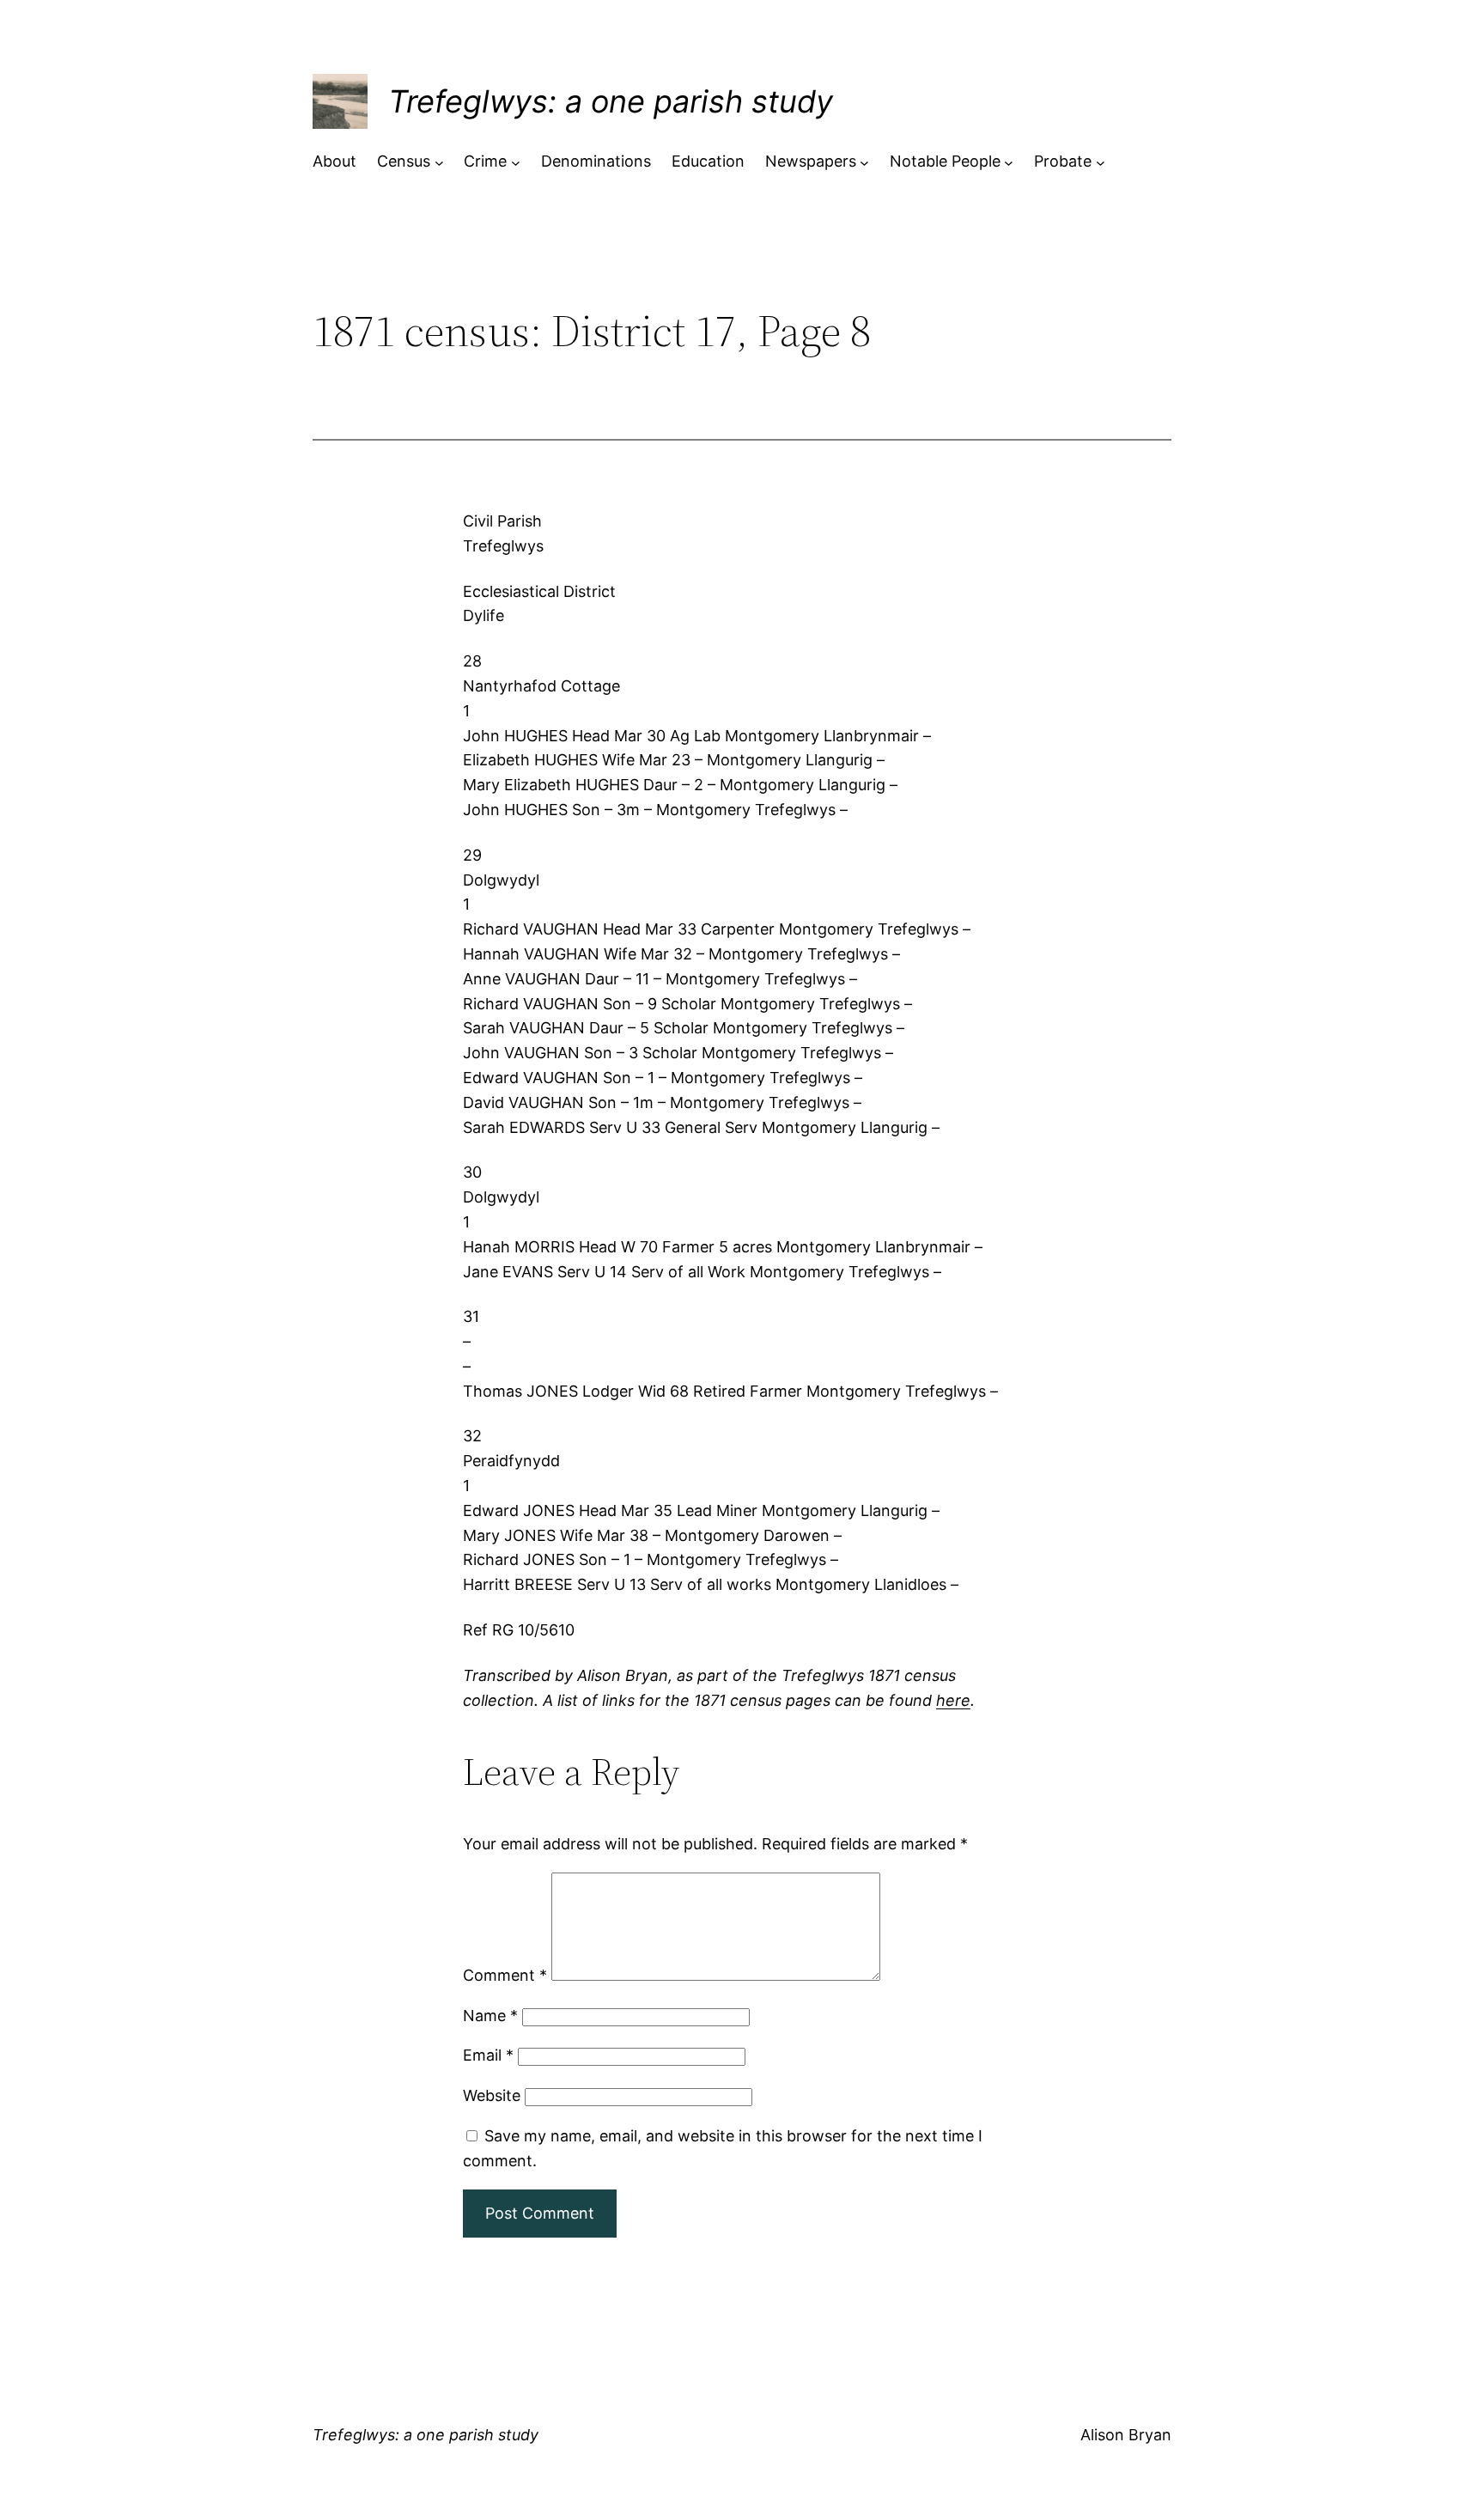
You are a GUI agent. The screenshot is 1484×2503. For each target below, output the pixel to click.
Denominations (596, 161)
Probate (1063, 161)
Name (490, 2016)
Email (488, 2055)
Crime (485, 161)
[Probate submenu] (1101, 162)
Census (404, 161)
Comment (505, 1975)
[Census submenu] (439, 162)
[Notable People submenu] (1009, 162)
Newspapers (811, 161)
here (953, 1700)
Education (708, 161)
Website (492, 2095)
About (335, 161)
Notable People (945, 161)
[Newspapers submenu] (864, 162)
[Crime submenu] (516, 162)
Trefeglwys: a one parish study (611, 101)
